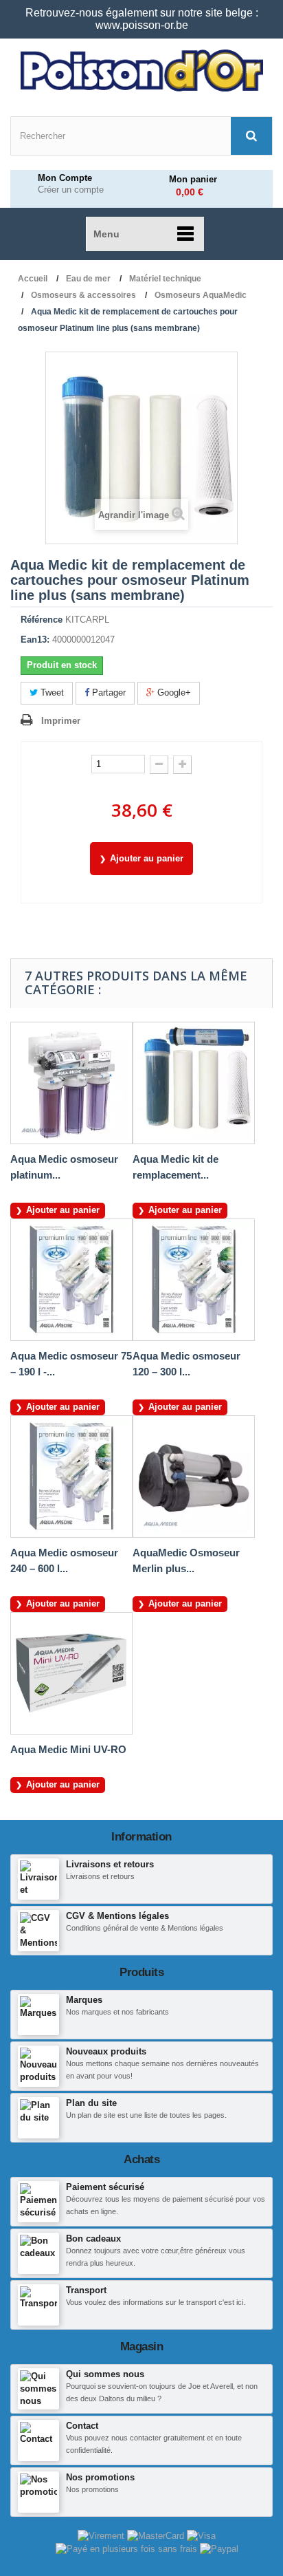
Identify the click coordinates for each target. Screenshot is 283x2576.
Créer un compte (71, 190)
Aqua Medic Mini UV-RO (68, 1749)
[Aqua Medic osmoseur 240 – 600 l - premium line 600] (71, 1477)
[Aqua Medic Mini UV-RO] (71, 1673)
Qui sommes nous (105, 2374)
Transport (86, 2290)
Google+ (173, 693)
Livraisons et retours (110, 1864)
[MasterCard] (157, 2536)
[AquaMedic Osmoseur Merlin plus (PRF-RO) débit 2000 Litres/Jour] (194, 1477)
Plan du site (91, 2103)
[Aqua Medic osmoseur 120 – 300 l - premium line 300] (194, 1280)
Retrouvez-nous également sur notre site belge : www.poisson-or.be (142, 19)
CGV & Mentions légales (117, 1916)
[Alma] (128, 2548)
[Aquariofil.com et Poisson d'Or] (141, 71)
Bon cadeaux (93, 2239)
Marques (84, 2000)
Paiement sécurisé (105, 2187)
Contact (82, 2426)
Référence (42, 620)
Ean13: (35, 640)
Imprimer (61, 721)
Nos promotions (100, 2477)
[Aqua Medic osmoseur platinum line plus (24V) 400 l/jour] (71, 1083)
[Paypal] (219, 2548)
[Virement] (102, 2536)
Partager (107, 693)
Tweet (51, 693)
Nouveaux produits (106, 2051)
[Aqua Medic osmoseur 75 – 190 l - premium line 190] (71, 1280)
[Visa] (201, 2536)
